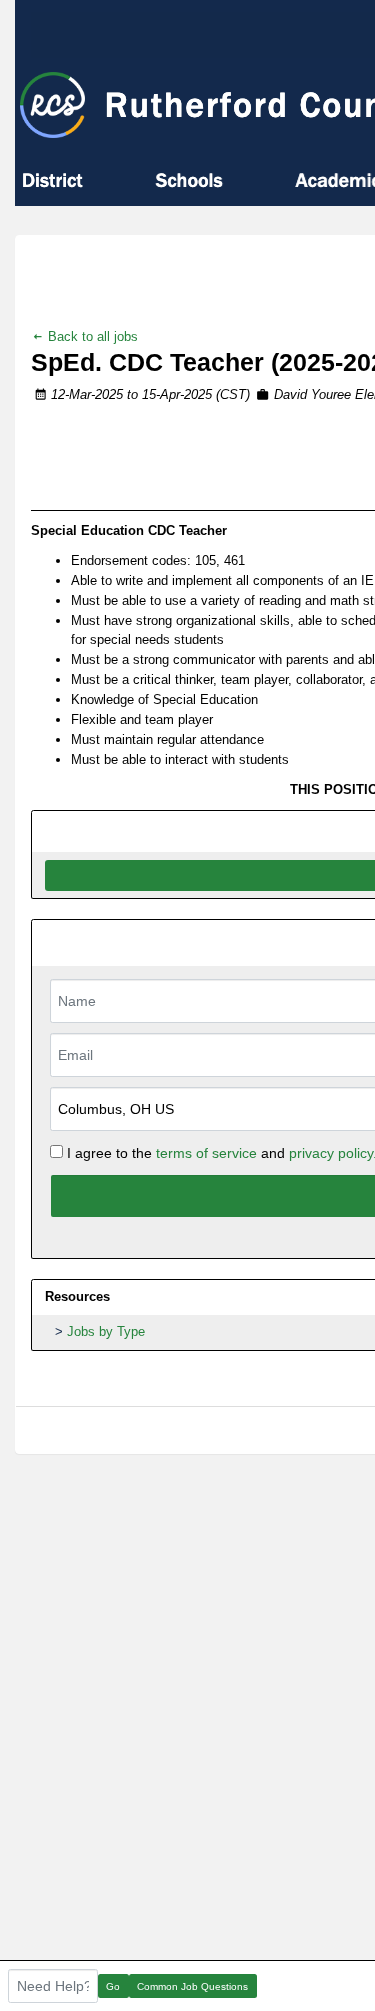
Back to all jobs (91, 336)
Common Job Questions (192, 1986)
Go (113, 1986)
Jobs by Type (106, 1331)
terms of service (206, 1153)
